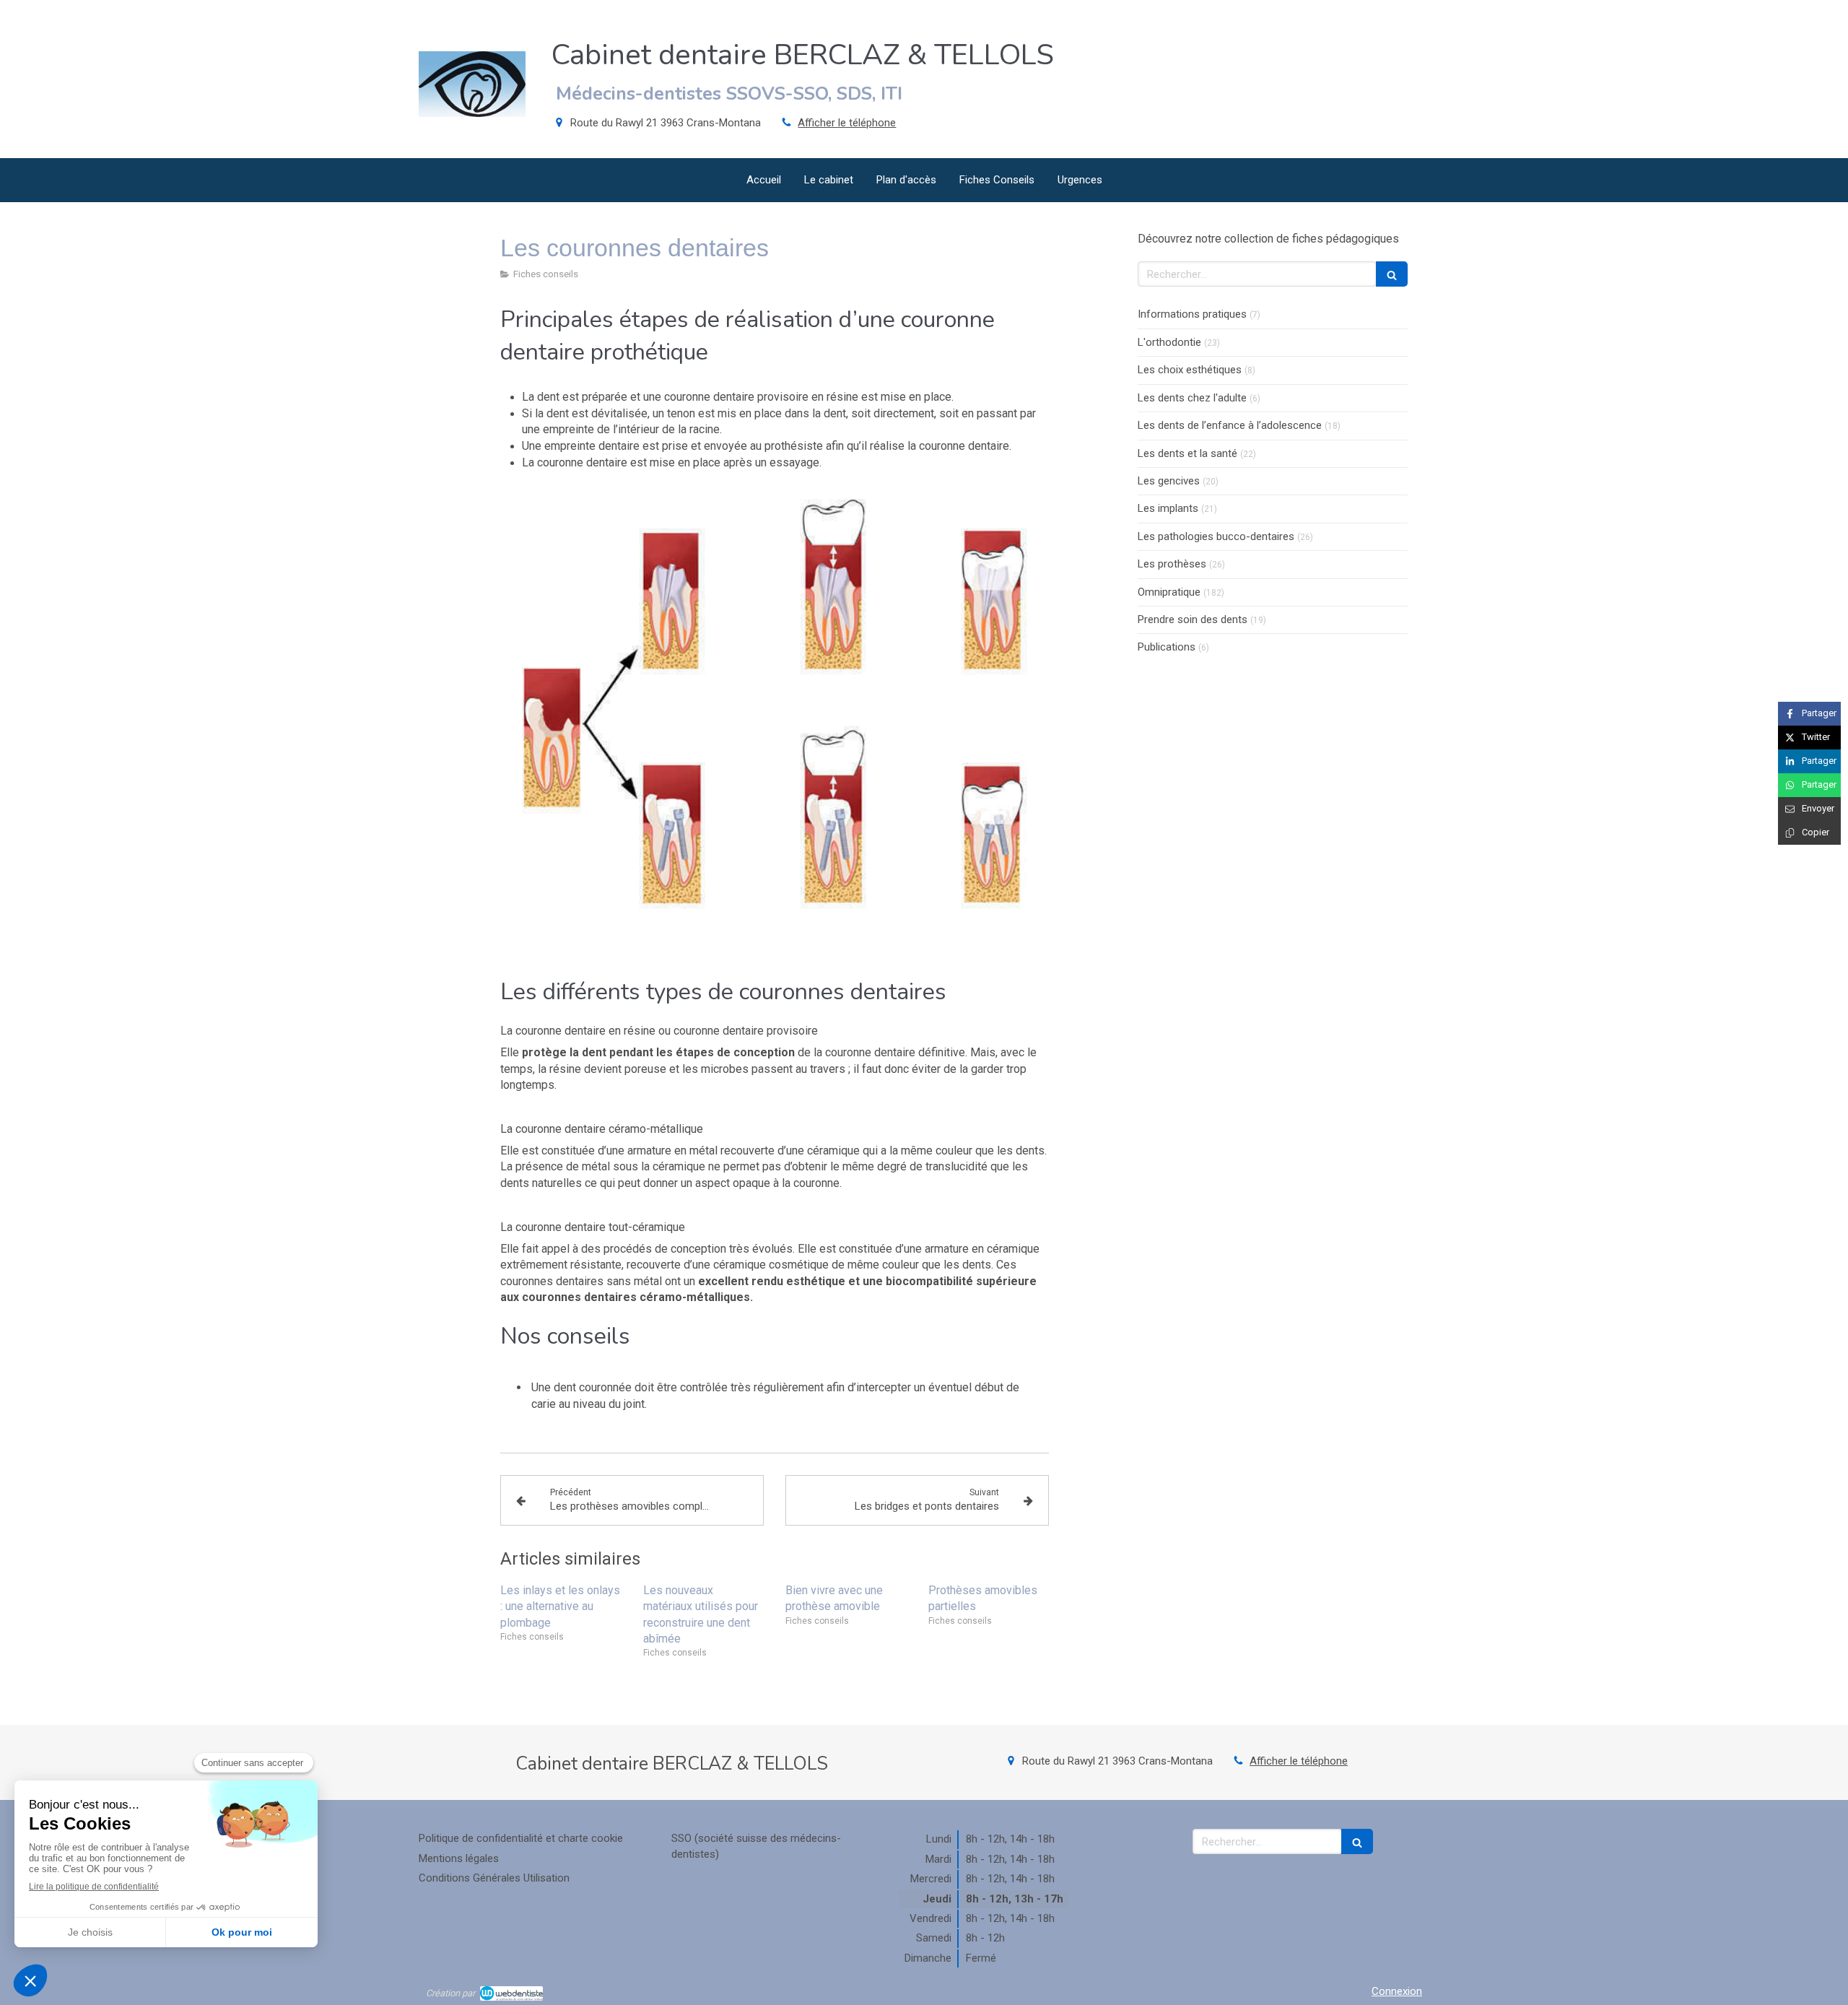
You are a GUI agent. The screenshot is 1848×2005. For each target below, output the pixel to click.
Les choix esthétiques (1190, 370)
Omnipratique (1169, 592)
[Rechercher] (1392, 274)
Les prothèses (1172, 564)
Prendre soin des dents (1193, 619)
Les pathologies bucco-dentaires (1216, 536)
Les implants (1168, 508)
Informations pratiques (1192, 314)
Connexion (1397, 1991)
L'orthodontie (1169, 342)
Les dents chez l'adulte (1192, 398)
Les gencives (1169, 481)
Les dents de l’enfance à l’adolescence (1230, 425)
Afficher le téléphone (847, 123)
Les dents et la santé (1187, 453)
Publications (1167, 647)
